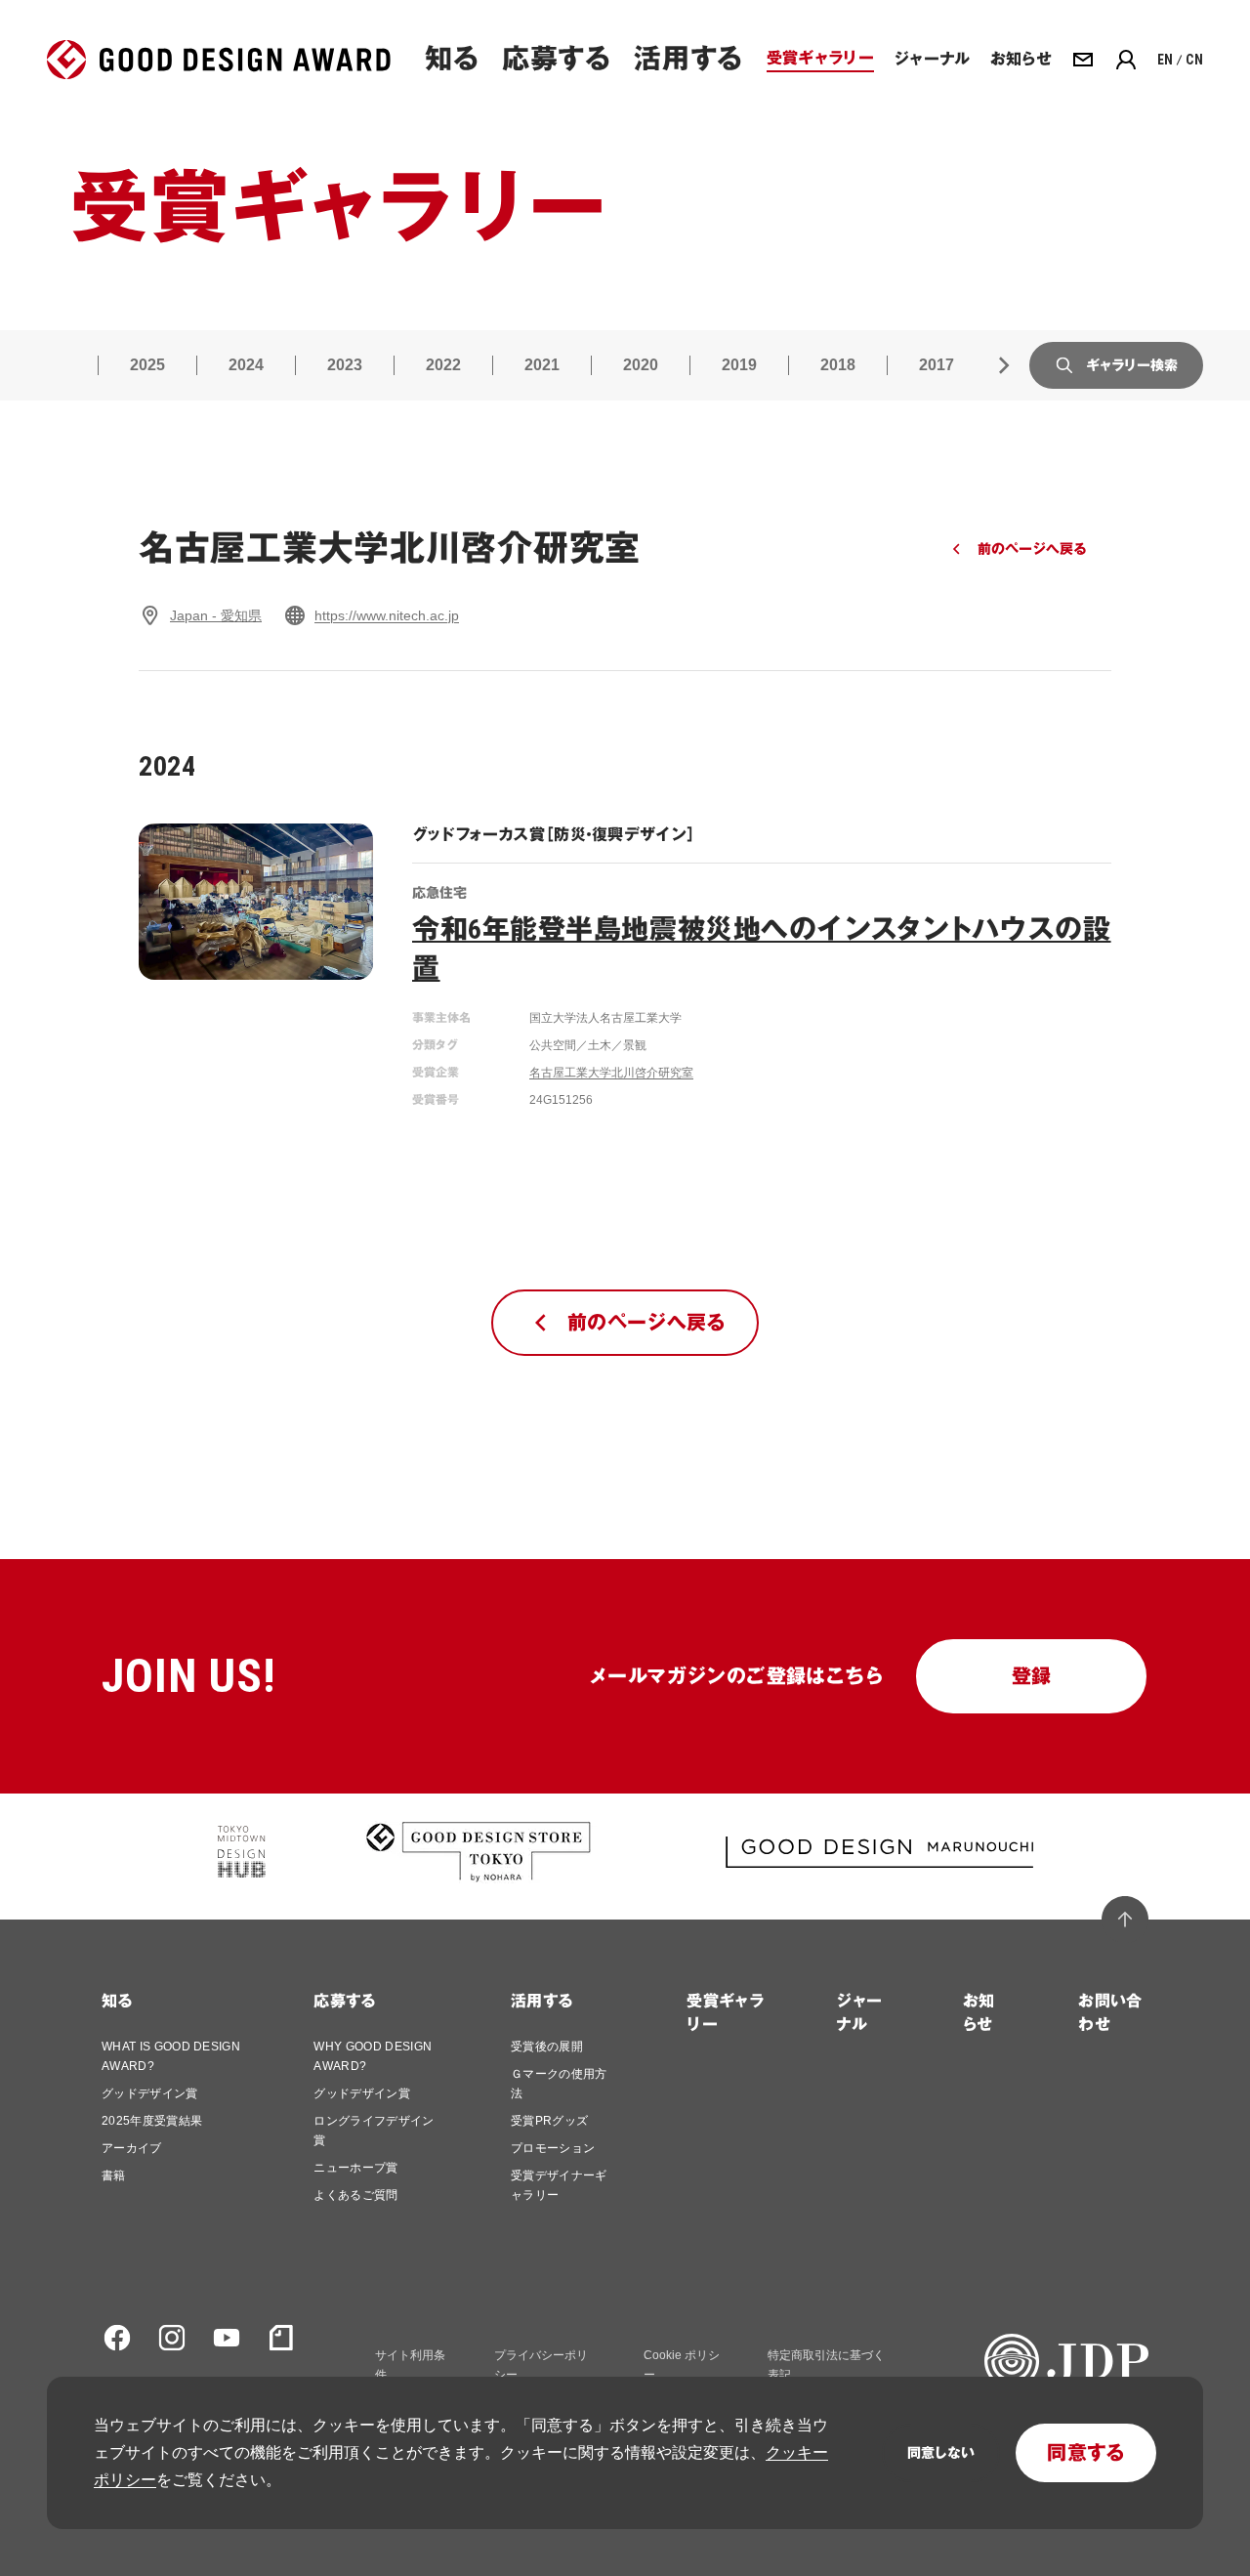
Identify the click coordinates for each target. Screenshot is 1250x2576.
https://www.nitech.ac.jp (387, 615)
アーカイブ (132, 2148)
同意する (1086, 2453)
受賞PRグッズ (549, 2121)
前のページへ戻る (1032, 549)
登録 (1032, 1676)
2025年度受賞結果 (152, 2121)
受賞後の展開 (547, 2047)
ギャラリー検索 (1132, 365)
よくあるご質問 (355, 2195)
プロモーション (553, 2148)
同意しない (941, 2453)
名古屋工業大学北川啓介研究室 (611, 1073)
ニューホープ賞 (355, 2168)
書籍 (114, 2175)
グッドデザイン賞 (150, 2093)
